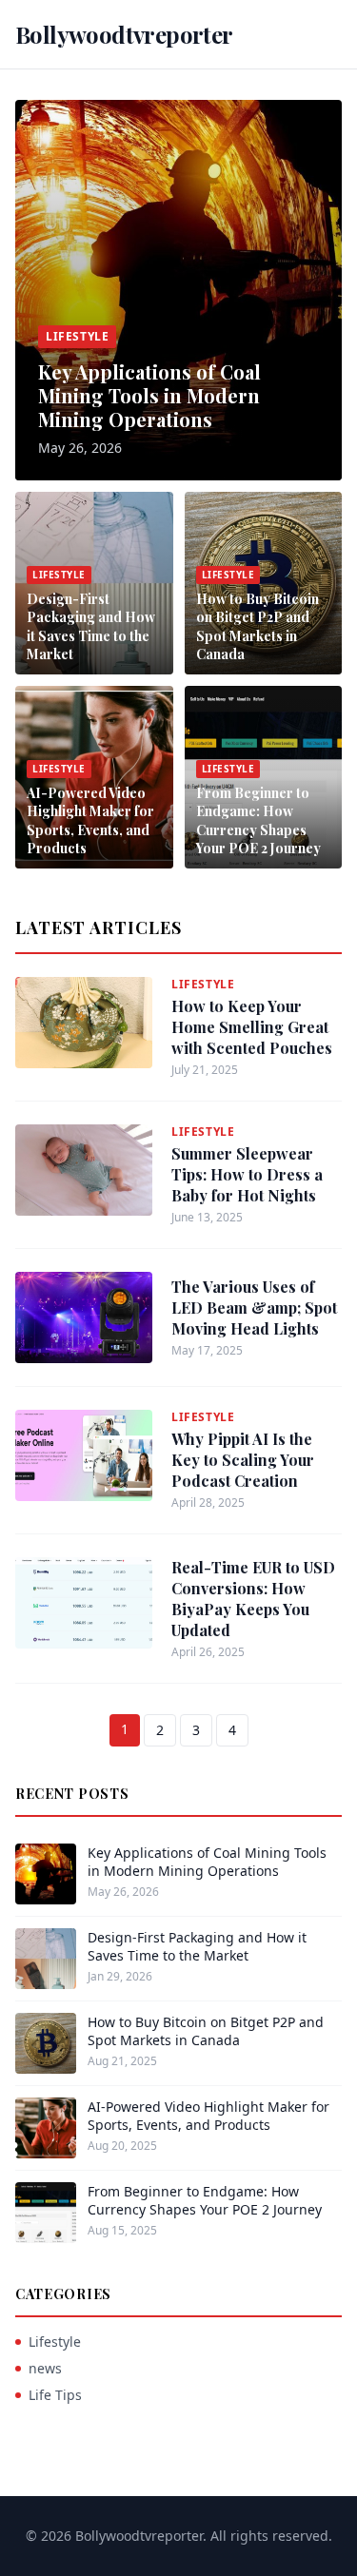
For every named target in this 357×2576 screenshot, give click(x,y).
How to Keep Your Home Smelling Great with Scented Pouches (252, 1027)
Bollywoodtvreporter (124, 34)
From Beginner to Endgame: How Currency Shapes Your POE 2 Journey (258, 820)
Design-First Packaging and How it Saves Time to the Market (91, 626)
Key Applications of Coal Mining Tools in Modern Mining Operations (149, 395)
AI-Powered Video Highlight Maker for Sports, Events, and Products (90, 820)
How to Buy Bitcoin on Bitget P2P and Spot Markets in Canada (258, 626)
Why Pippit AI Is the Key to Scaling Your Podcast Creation (243, 1460)
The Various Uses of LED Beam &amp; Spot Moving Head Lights (254, 1308)
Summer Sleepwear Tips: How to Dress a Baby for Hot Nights (247, 1174)
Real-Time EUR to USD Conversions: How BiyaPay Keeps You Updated (253, 1599)
